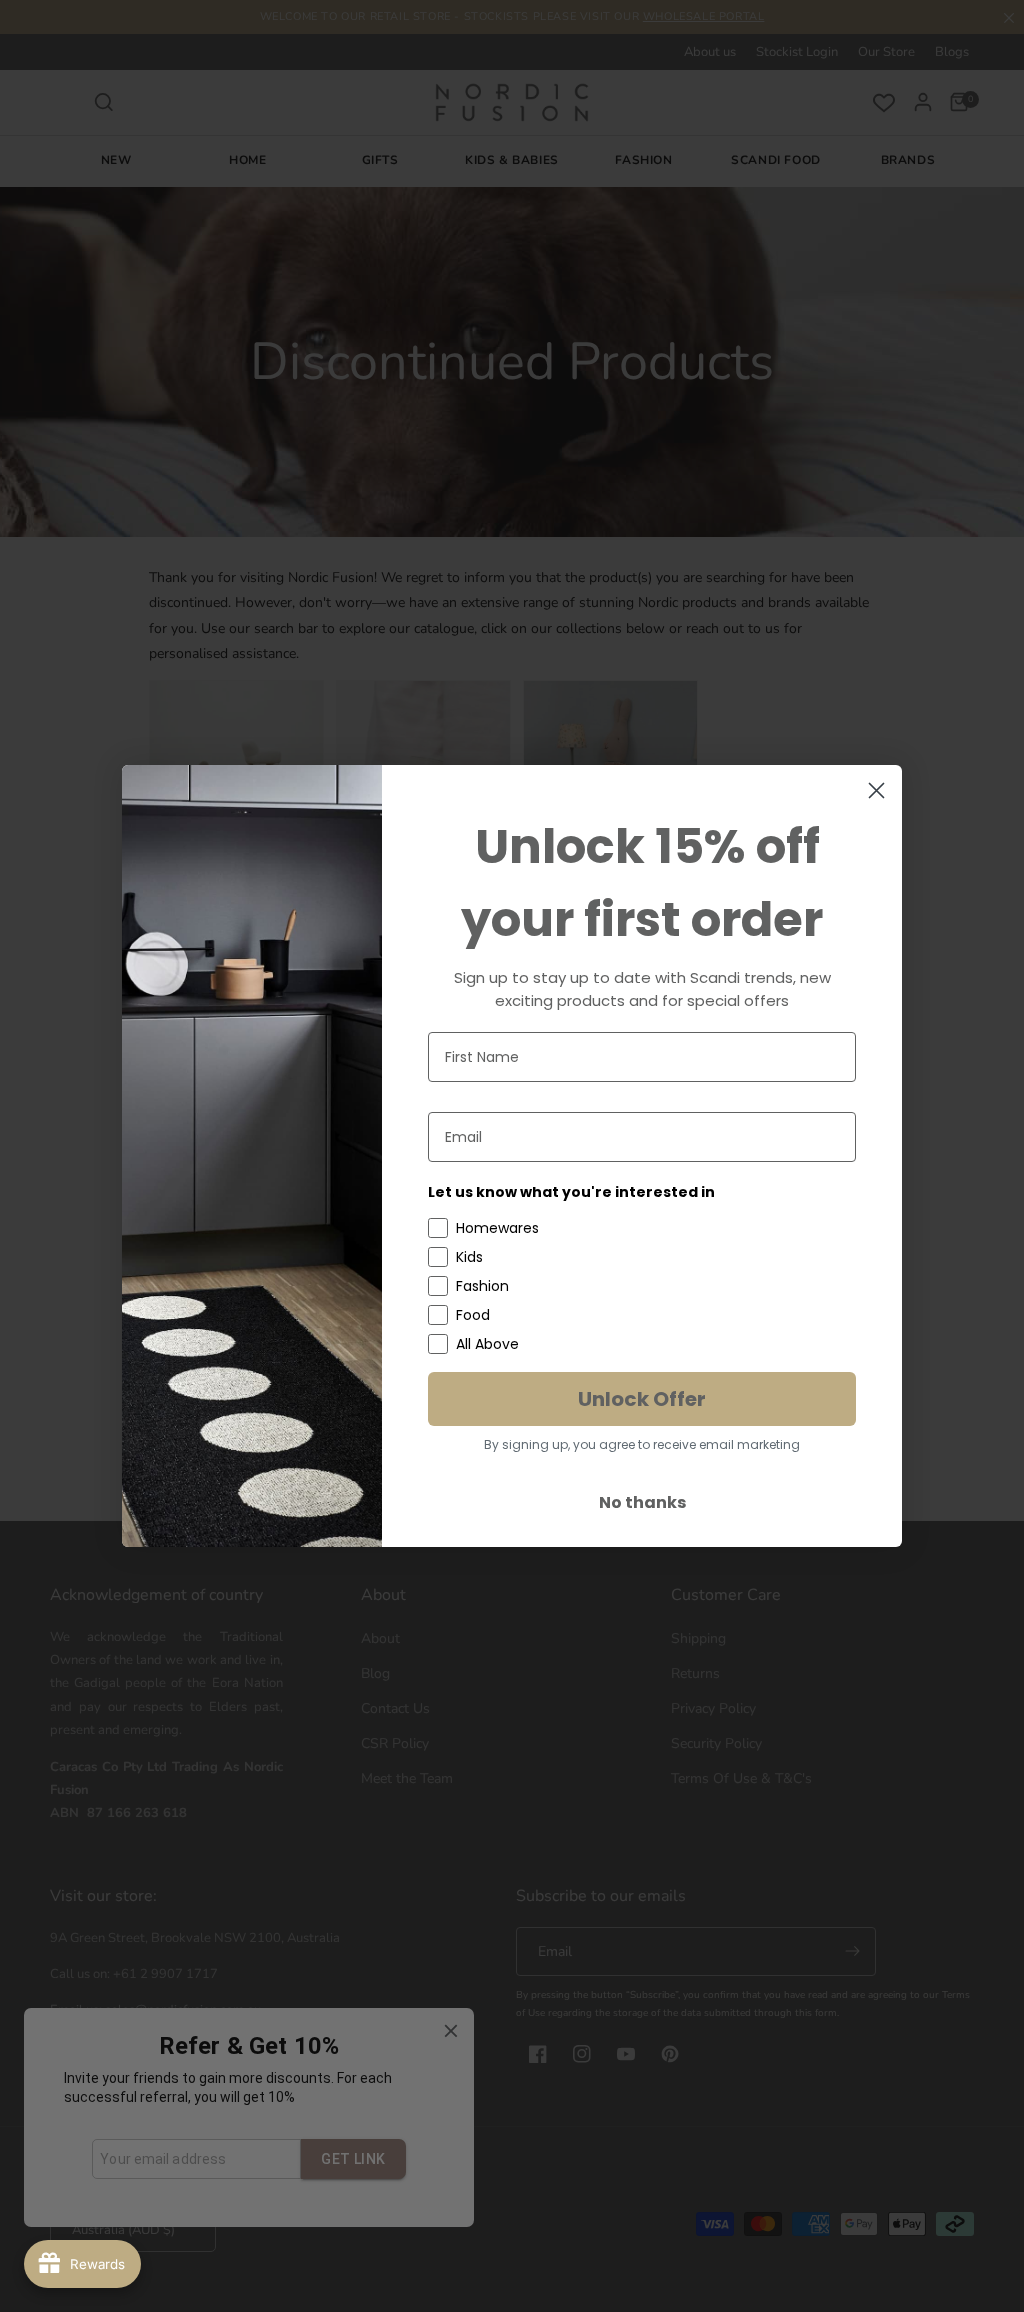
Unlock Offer (642, 1399)
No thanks (642, 1502)
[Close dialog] (876, 790)
